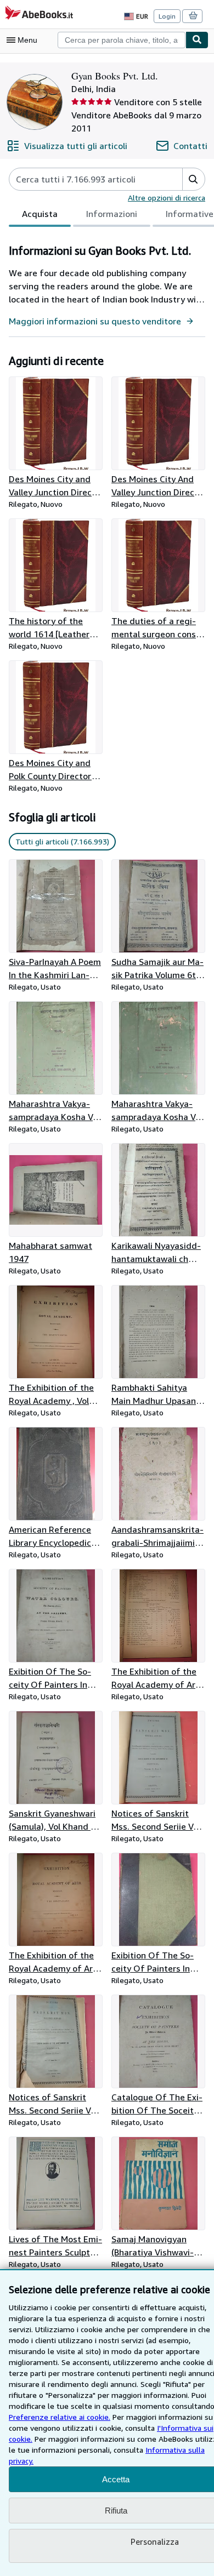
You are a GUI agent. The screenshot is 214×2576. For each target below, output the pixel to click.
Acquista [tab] (40, 214)
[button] (193, 179)
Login (167, 16)
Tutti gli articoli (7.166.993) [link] (62, 841)
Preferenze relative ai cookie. (60, 2417)
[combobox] (122, 40)
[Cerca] (197, 40)
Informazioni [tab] (112, 214)
